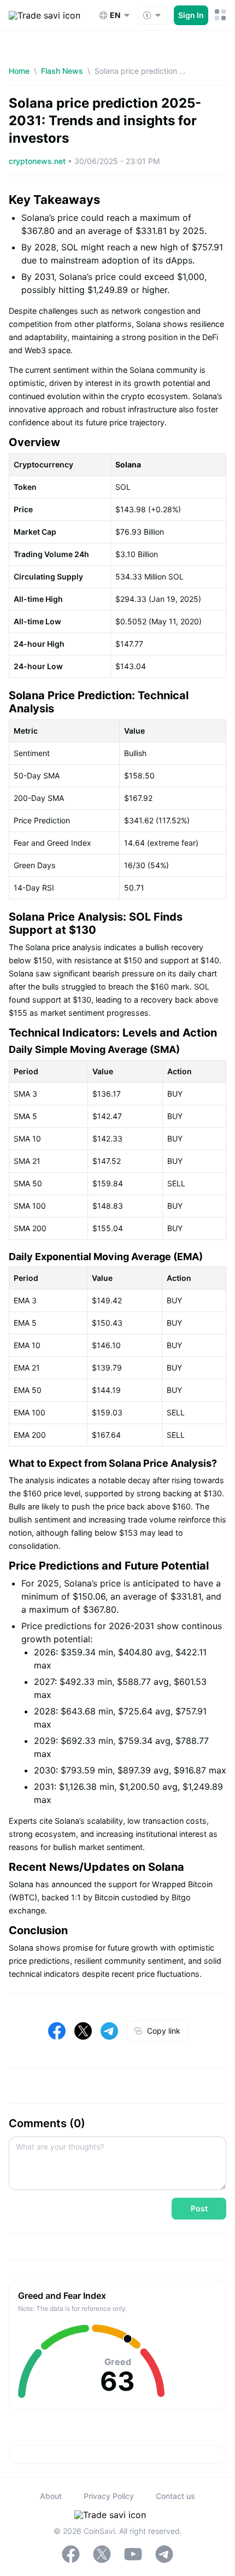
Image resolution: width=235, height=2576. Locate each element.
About (51, 2496)
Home (19, 71)
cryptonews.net (38, 161)
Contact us (175, 2496)
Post (199, 2208)
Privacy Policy (109, 2496)
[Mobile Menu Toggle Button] (221, 15)
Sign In (191, 15)
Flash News (62, 71)
